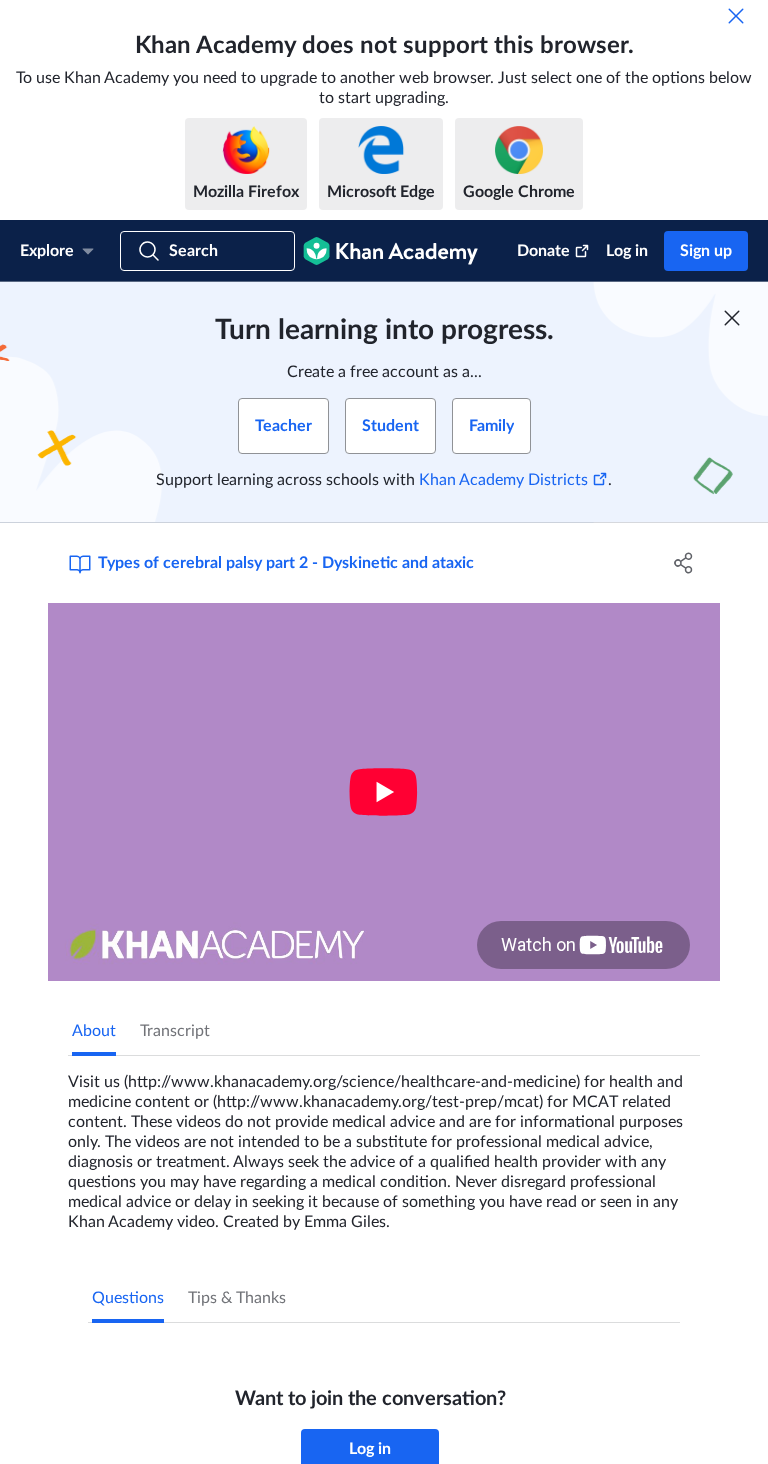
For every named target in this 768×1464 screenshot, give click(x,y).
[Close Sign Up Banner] (732, 318)
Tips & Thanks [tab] (237, 1298)
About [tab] (94, 1031)
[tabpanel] (384, 1144)
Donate (543, 251)
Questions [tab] (128, 1298)
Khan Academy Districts (503, 480)
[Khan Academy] (390, 251)
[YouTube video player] (384, 792)
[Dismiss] (736, 16)
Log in (627, 251)
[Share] (684, 563)
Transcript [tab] (175, 1031)
